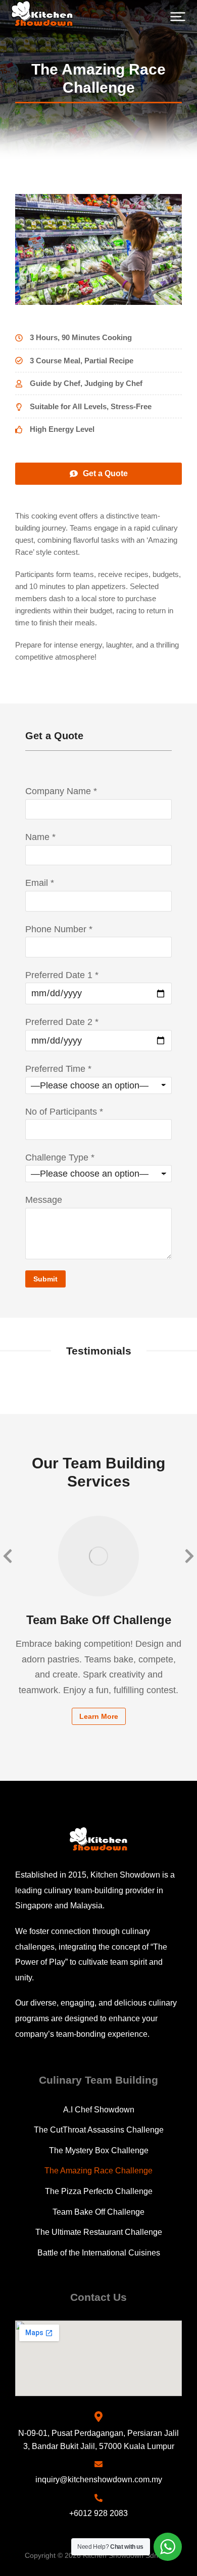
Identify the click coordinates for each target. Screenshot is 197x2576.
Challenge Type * (60, 1157)
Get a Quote (105, 473)
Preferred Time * (58, 1069)
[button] (178, 17)
